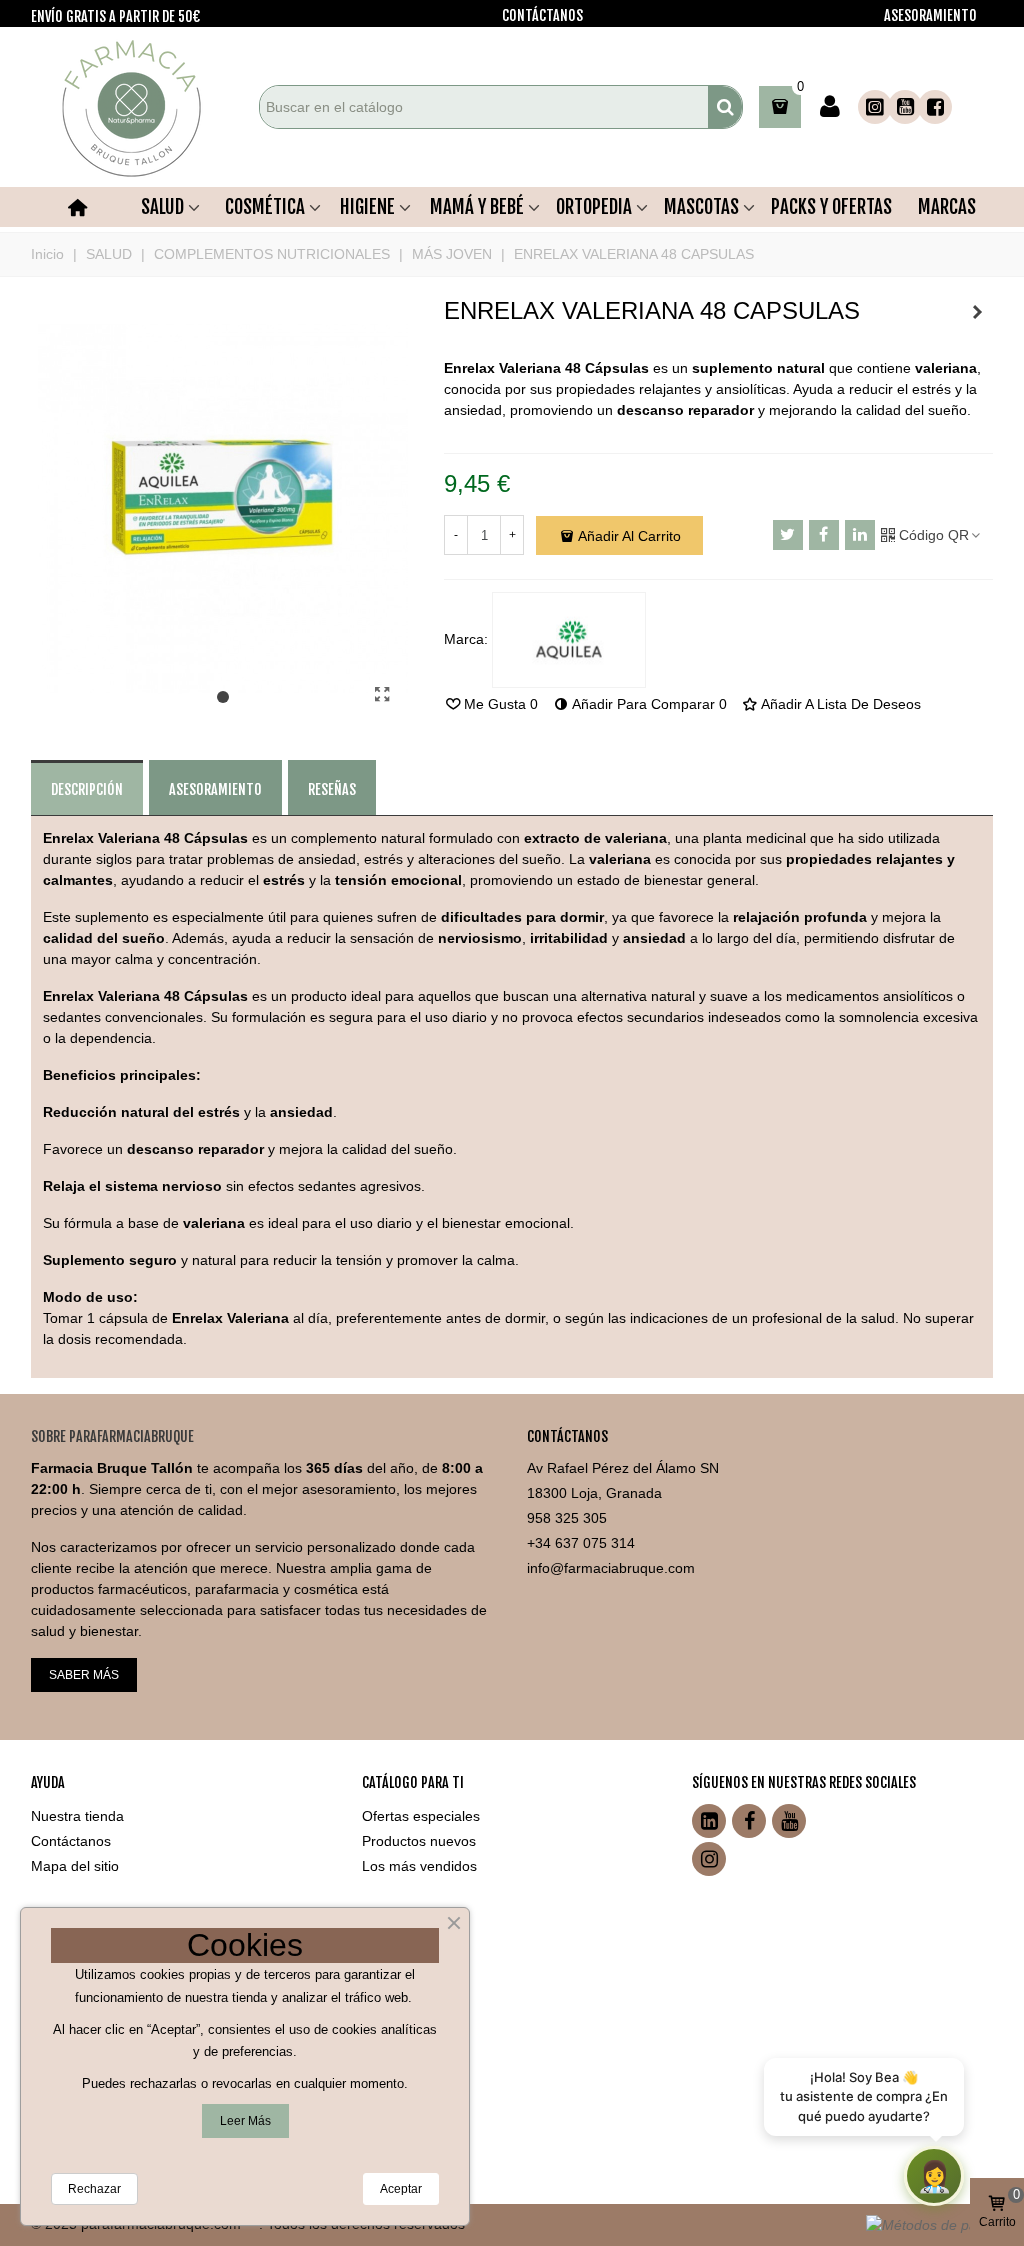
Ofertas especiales (421, 1816)
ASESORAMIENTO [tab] (215, 789)
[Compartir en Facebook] (824, 535)
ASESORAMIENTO (930, 15)
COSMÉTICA (265, 207)
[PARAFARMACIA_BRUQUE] (141, 107)
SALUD (162, 207)
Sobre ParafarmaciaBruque (112, 1436)
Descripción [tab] (87, 789)
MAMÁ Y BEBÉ (477, 207)
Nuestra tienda (77, 1816)
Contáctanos (71, 1841)
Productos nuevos (419, 1841)
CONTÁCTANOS (542, 15)
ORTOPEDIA (594, 207)
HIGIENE (367, 207)
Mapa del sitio (75, 1866)
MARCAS (947, 207)
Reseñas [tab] (332, 789)
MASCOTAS (701, 207)
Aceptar (401, 2189)
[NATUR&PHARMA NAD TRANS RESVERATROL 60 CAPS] (978, 312)
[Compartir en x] (788, 535)
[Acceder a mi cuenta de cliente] (829, 107)
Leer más (245, 2121)
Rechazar (94, 2189)
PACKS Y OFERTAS (831, 207)
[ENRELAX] (383, 695)
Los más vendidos (419, 1866)
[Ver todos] (569, 640)
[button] (223, 698)
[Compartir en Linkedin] (860, 535)
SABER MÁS (84, 1675)
